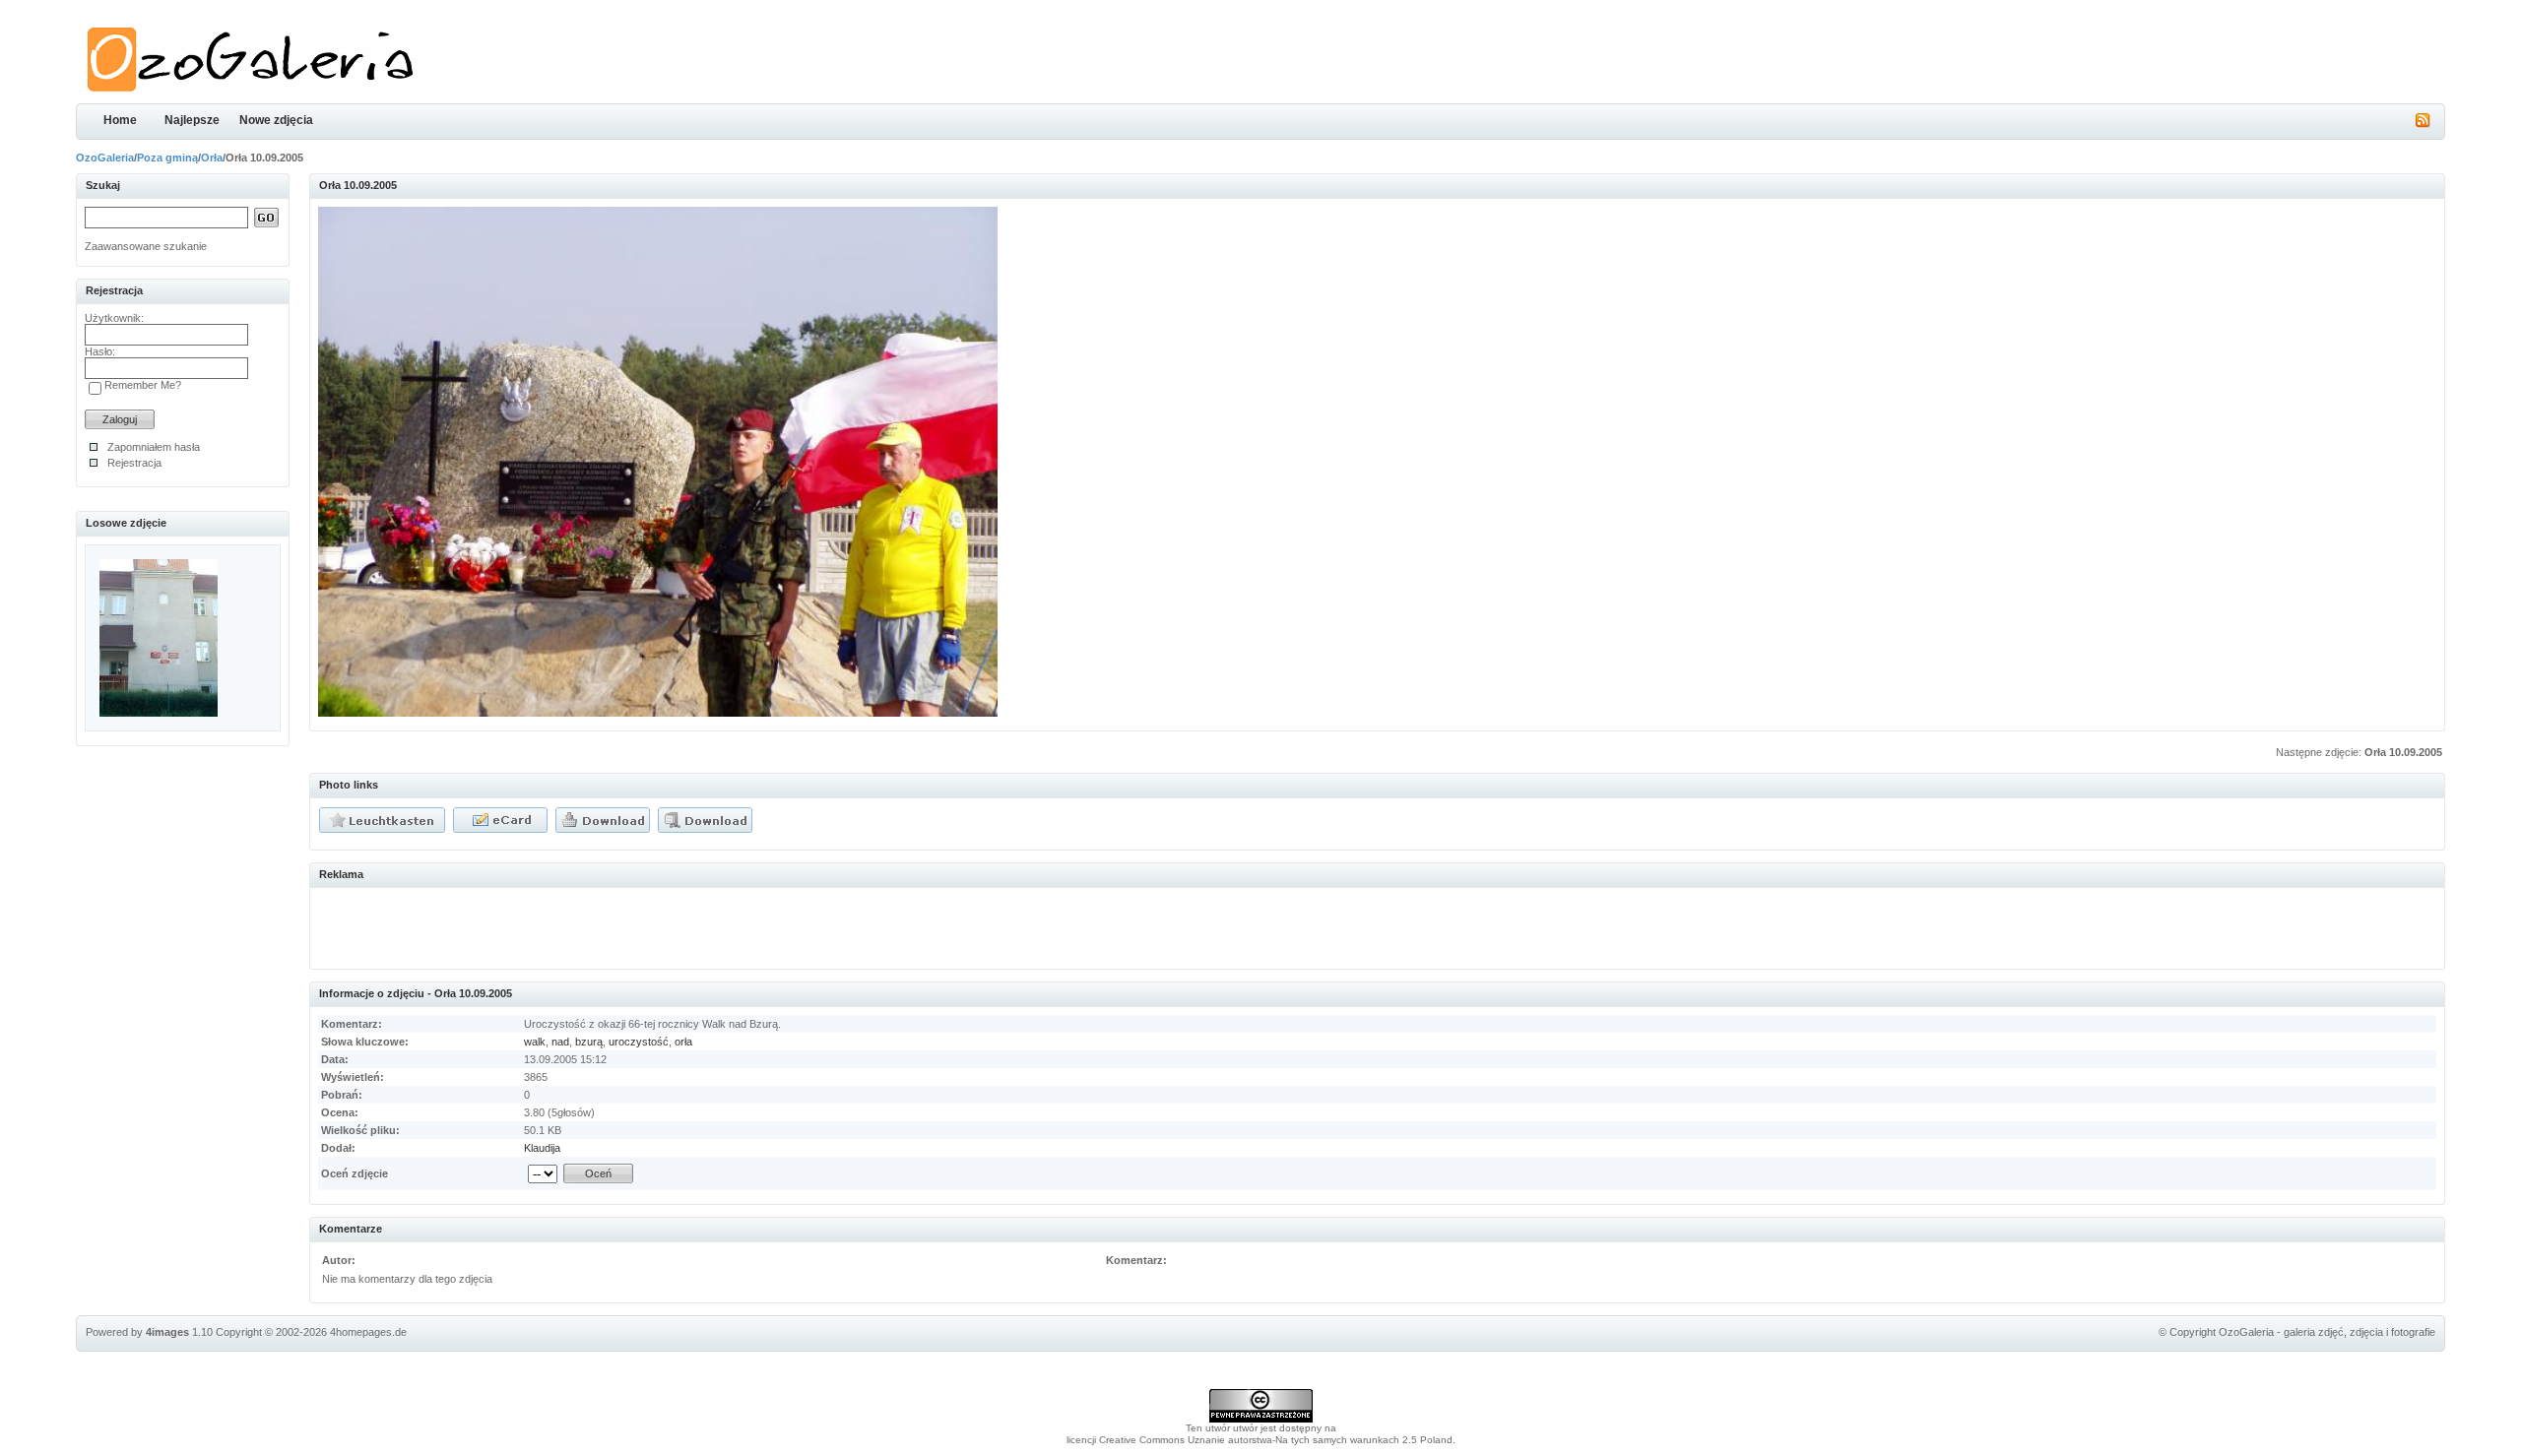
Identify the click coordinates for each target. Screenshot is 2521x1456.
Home (120, 120)
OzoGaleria (105, 158)
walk (535, 1042)
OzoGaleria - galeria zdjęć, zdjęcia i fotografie (2327, 1332)
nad (560, 1042)
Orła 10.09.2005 (2403, 752)
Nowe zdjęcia (276, 120)
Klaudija (542, 1148)
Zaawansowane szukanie (146, 246)
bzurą (589, 1042)
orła (683, 1042)
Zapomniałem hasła (154, 447)
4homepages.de (368, 1332)
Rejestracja (134, 463)
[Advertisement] (549, 925)
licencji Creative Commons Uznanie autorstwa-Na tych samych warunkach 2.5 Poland (1260, 1440)
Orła (212, 158)
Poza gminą (167, 158)
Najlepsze (192, 120)
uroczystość (639, 1042)
